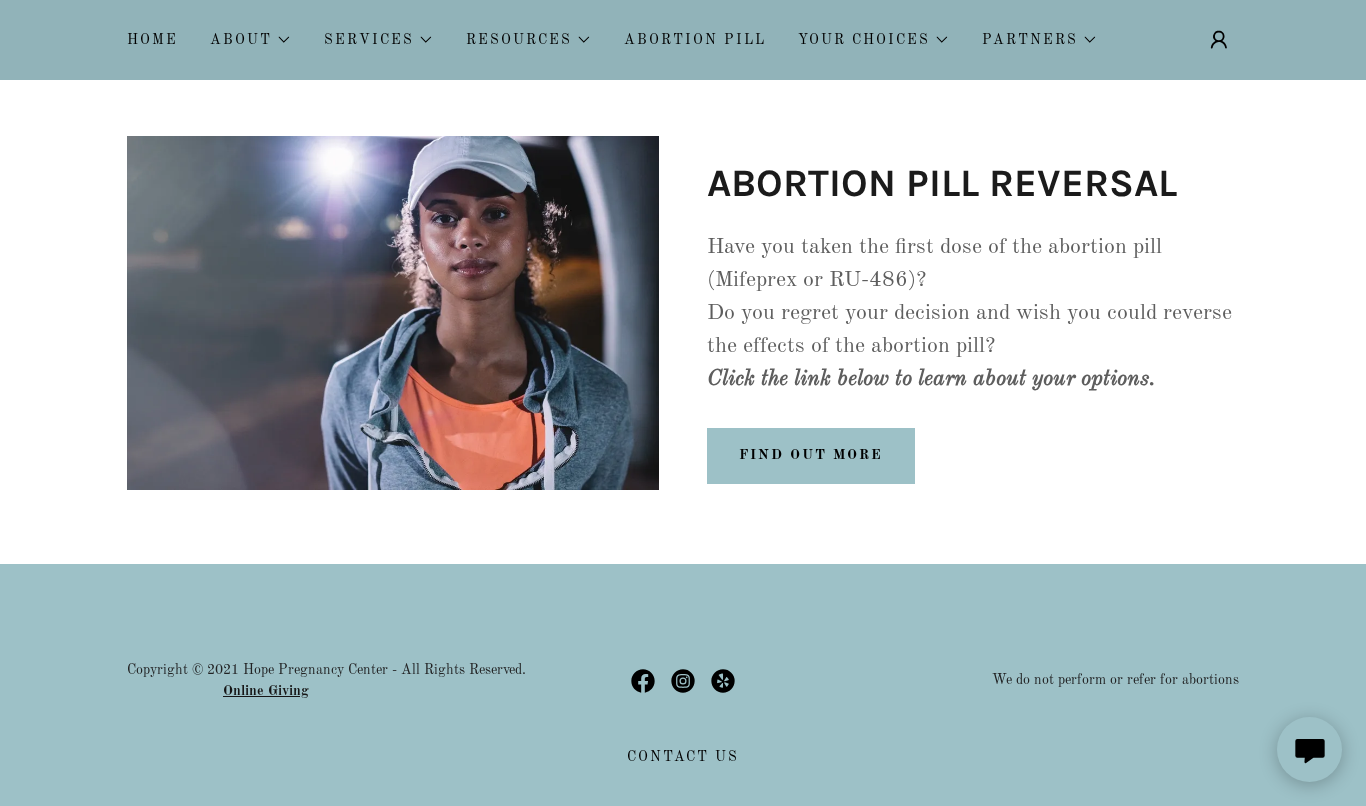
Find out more (811, 455)
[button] (251, 40)
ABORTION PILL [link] (695, 40)
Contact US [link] (683, 757)
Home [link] (152, 40)
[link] (643, 681)
